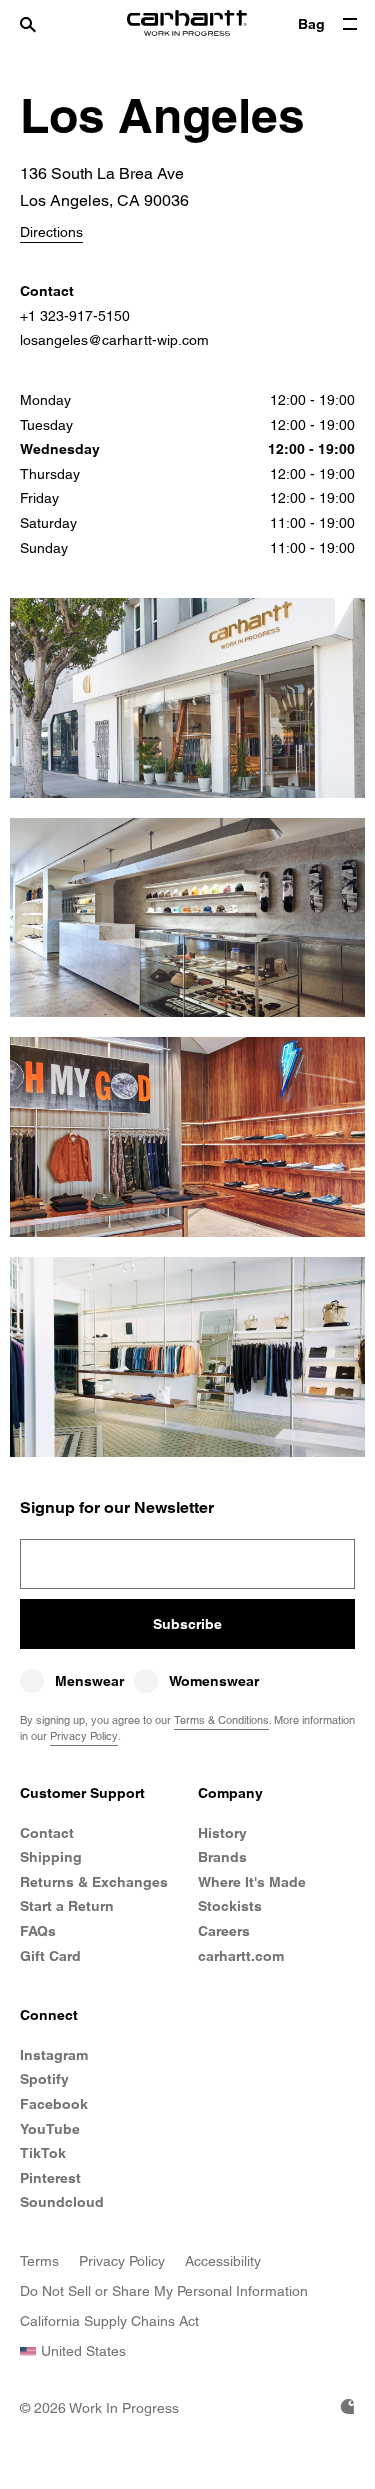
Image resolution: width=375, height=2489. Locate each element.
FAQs (38, 1931)
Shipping (51, 1857)
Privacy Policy (84, 1736)
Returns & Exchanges (94, 1882)
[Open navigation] (350, 25)
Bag (311, 24)
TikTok (43, 2153)
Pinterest (50, 2178)
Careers (224, 1931)
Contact (47, 1833)
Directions (51, 232)
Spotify (44, 2079)
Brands (222, 1857)
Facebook (54, 2104)
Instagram (54, 2055)
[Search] (47, 25)
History (222, 1833)
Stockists (230, 1906)
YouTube (50, 2129)
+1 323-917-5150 (75, 316)
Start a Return (67, 1906)
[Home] (187, 25)
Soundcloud (62, 2202)
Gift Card (50, 1956)
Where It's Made (252, 1882)
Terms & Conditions (221, 1720)
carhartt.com (241, 1956)
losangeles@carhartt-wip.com (114, 340)
